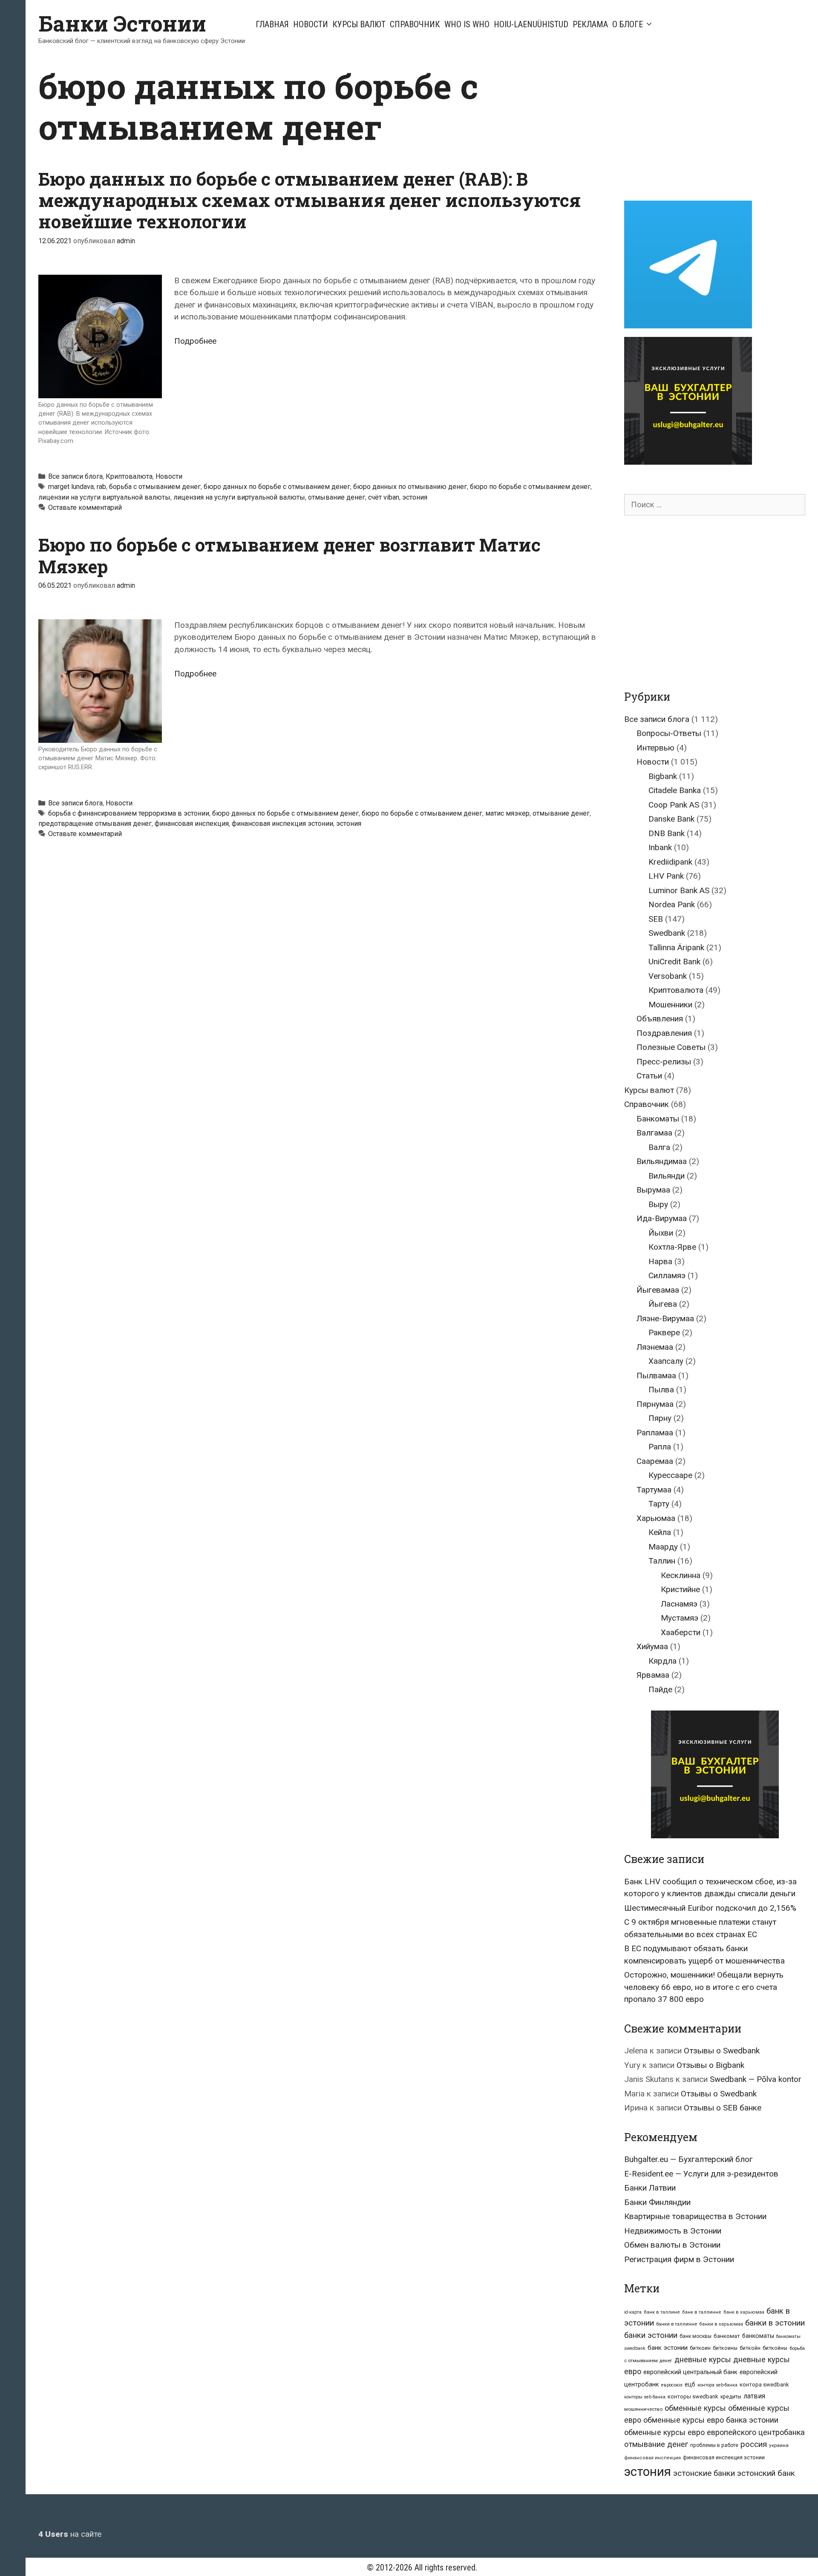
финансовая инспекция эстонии (282, 824)
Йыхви (661, 1233)
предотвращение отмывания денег (95, 824)
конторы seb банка (645, 2397)
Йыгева (663, 1304)
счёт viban (384, 497)
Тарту (659, 1504)
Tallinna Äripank (676, 947)
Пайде (660, 1689)
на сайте (70, 2534)
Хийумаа (652, 1646)
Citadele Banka (675, 790)
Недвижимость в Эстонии (673, 2231)
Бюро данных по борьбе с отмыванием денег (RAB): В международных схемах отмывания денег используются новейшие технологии (310, 200)
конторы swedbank (693, 2396)
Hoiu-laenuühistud (531, 24)
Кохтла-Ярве (672, 1247)
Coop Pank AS (674, 805)
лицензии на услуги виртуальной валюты (104, 497)
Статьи (649, 1076)
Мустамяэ (680, 1618)
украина (779, 2445)
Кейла (660, 1532)
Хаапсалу (666, 1361)
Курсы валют (359, 24)
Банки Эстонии (122, 23)
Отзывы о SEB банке (723, 2108)
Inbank (660, 847)
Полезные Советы (671, 1047)
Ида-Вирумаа (662, 1218)
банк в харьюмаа (744, 2312)
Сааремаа (655, 1461)
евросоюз (672, 2385)
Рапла (660, 1447)
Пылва (661, 1390)
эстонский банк (766, 2473)
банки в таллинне (677, 2324)
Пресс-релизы (664, 1062)
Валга (659, 1147)
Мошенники (670, 1005)
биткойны (775, 2348)
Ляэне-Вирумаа (665, 1318)
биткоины (725, 2348)
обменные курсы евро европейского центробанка (714, 2432)
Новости (311, 24)
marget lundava (71, 487)
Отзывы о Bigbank (710, 2065)
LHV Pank (666, 876)
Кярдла (662, 1661)
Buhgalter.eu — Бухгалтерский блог (688, 2159)
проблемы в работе (714, 2445)
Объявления (660, 1019)
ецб (690, 2384)
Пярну (660, 1418)
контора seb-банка (717, 2385)
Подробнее (195, 341)
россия (754, 2444)
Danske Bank (671, 819)
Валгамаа (654, 1133)
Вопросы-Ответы (669, 733)
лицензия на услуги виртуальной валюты (239, 497)
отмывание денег (337, 497)
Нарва (660, 1261)
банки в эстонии (775, 2323)
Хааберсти (681, 1632)
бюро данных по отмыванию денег (410, 487)
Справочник (415, 24)
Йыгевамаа (658, 1290)
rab (101, 487)
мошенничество (643, 2409)
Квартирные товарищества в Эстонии (695, 2216)
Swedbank (667, 933)
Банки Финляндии (657, 2202)
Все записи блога (75, 476)
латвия (754, 2396)
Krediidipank (670, 862)
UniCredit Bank (674, 962)
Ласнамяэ (679, 1604)
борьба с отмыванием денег (155, 487)
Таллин (662, 1561)
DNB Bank (667, 833)
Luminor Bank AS (679, 890)
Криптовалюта (129, 476)
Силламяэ (667, 1275)
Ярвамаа (653, 1675)
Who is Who (467, 24)
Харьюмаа (656, 1518)
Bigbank (663, 776)
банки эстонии (651, 2335)
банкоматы (758, 2336)
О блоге (628, 24)
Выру (658, 1204)
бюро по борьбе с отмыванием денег (530, 487)
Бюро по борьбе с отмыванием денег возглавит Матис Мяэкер (289, 555)
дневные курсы (703, 2359)
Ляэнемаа (655, 1347)
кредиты (731, 2397)
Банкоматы (658, 1119)
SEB (656, 919)
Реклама (590, 24)
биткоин (700, 2348)
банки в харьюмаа (721, 2324)
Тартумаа (654, 1490)
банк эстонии (668, 2348)
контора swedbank (764, 2385)
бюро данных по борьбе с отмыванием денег (277, 487)
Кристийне (680, 1589)
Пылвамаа (656, 1376)
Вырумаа (653, 1190)
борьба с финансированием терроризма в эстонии (129, 813)
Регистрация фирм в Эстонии (679, 2259)
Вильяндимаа (662, 1161)
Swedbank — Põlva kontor (756, 2079)
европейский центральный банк (690, 2372)
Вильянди (667, 1176)
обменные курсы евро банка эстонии (711, 2420)
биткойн (750, 2348)
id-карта (633, 2312)
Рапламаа (655, 1433)
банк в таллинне (702, 2312)
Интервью (655, 748)
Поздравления (664, 1033)
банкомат (727, 2336)
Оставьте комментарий (85, 507)
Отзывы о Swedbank (722, 2051)
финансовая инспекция (192, 824)
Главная (272, 24)
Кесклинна (681, 1575)
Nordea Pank (672, 904)
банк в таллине (662, 2312)
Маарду (663, 1547)
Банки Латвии (650, 2188)
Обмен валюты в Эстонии (672, 2245)
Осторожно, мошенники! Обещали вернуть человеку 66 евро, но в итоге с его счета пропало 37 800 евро (704, 1987)
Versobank (668, 976)
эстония (415, 497)
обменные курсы (695, 2408)
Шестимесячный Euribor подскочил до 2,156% (710, 1908)
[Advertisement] (696, 125)
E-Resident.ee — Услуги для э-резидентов (701, 2174)
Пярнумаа (655, 1404)
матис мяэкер (507, 813)
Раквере (664, 1333)
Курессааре (670, 1475)
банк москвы (696, 2336)
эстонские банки (704, 2473)
